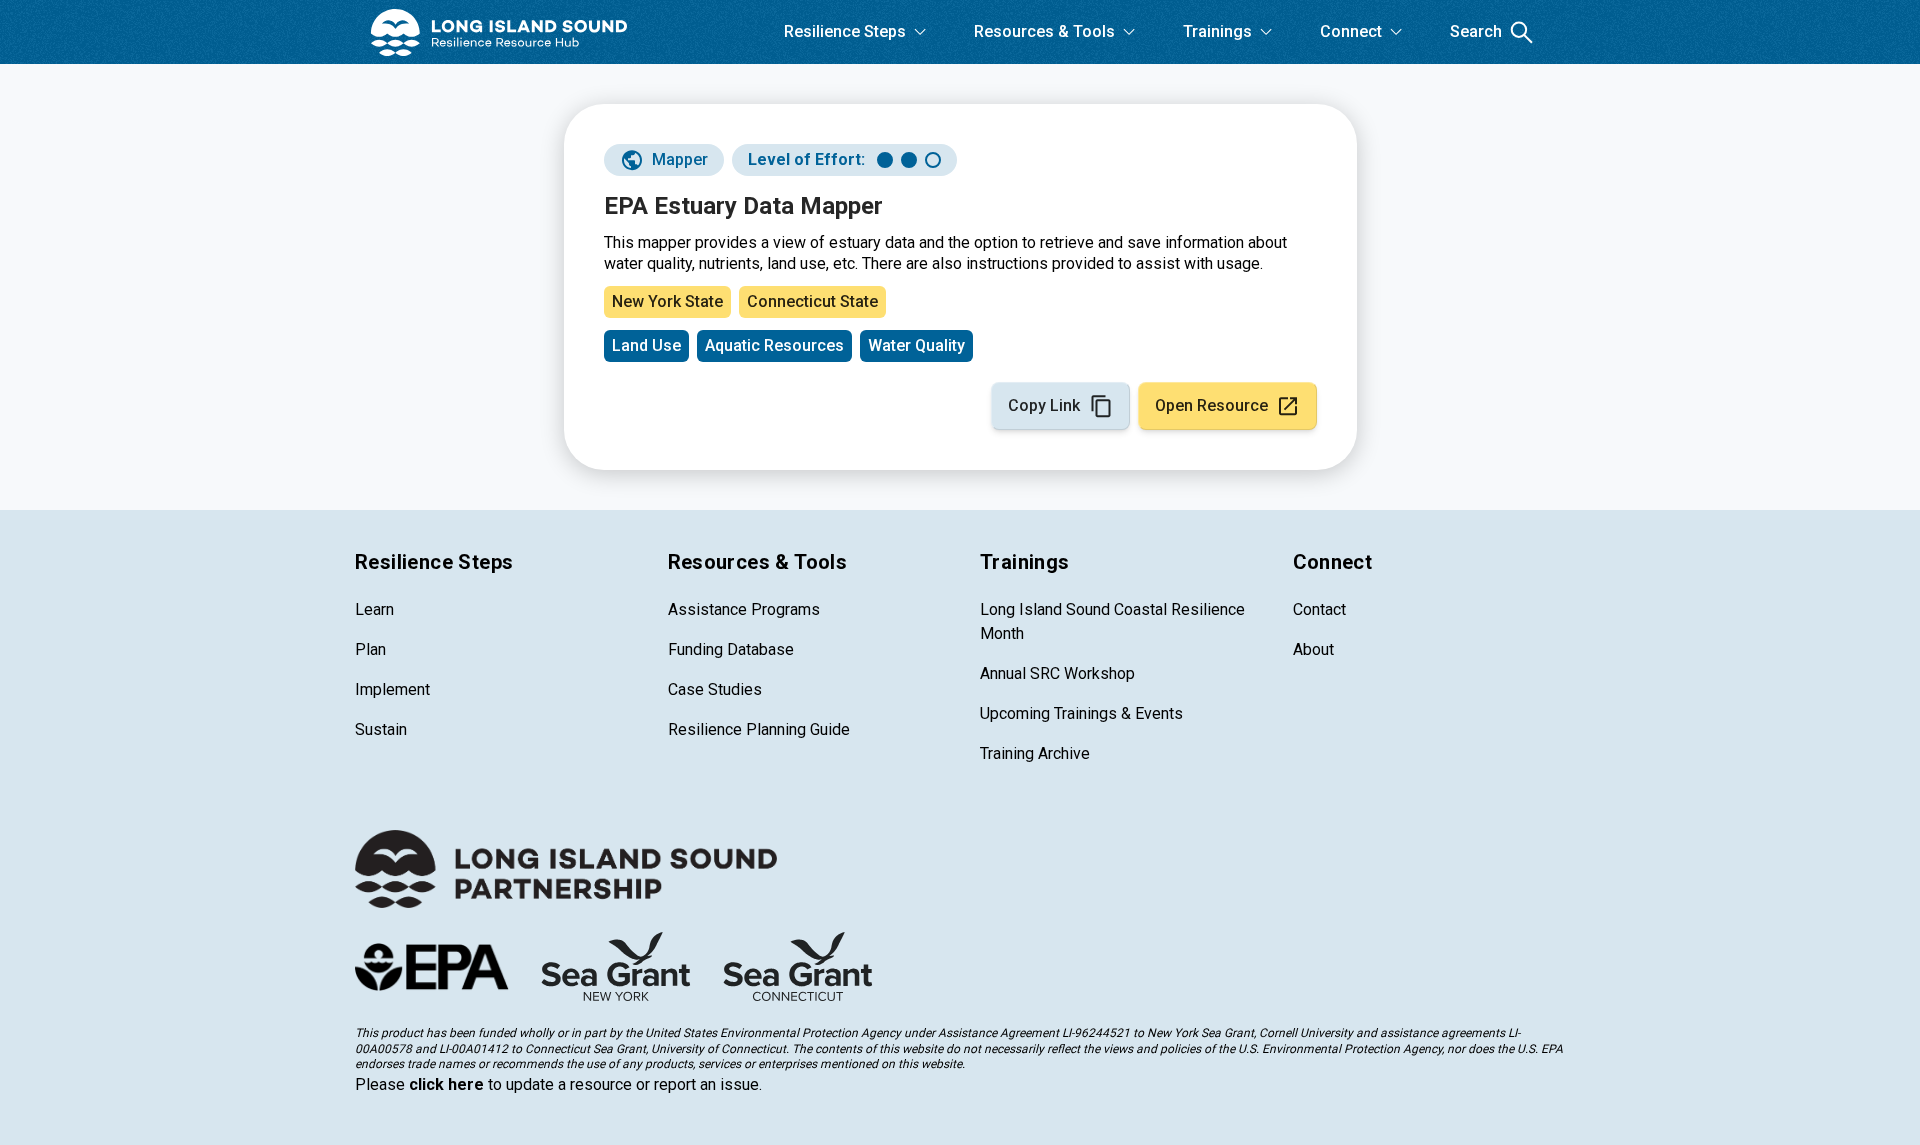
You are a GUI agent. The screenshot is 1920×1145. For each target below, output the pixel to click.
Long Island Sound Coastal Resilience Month (1112, 621)
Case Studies (715, 689)
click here (446, 1084)
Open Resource (1211, 405)
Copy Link (1044, 405)
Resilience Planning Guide (759, 729)
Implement (392, 689)
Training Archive (1035, 753)
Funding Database (731, 649)
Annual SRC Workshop (1057, 673)
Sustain (381, 729)
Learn (374, 609)
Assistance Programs (744, 609)
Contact (1319, 609)
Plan (370, 649)
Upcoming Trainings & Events (1081, 713)
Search (1476, 31)
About (1313, 649)
